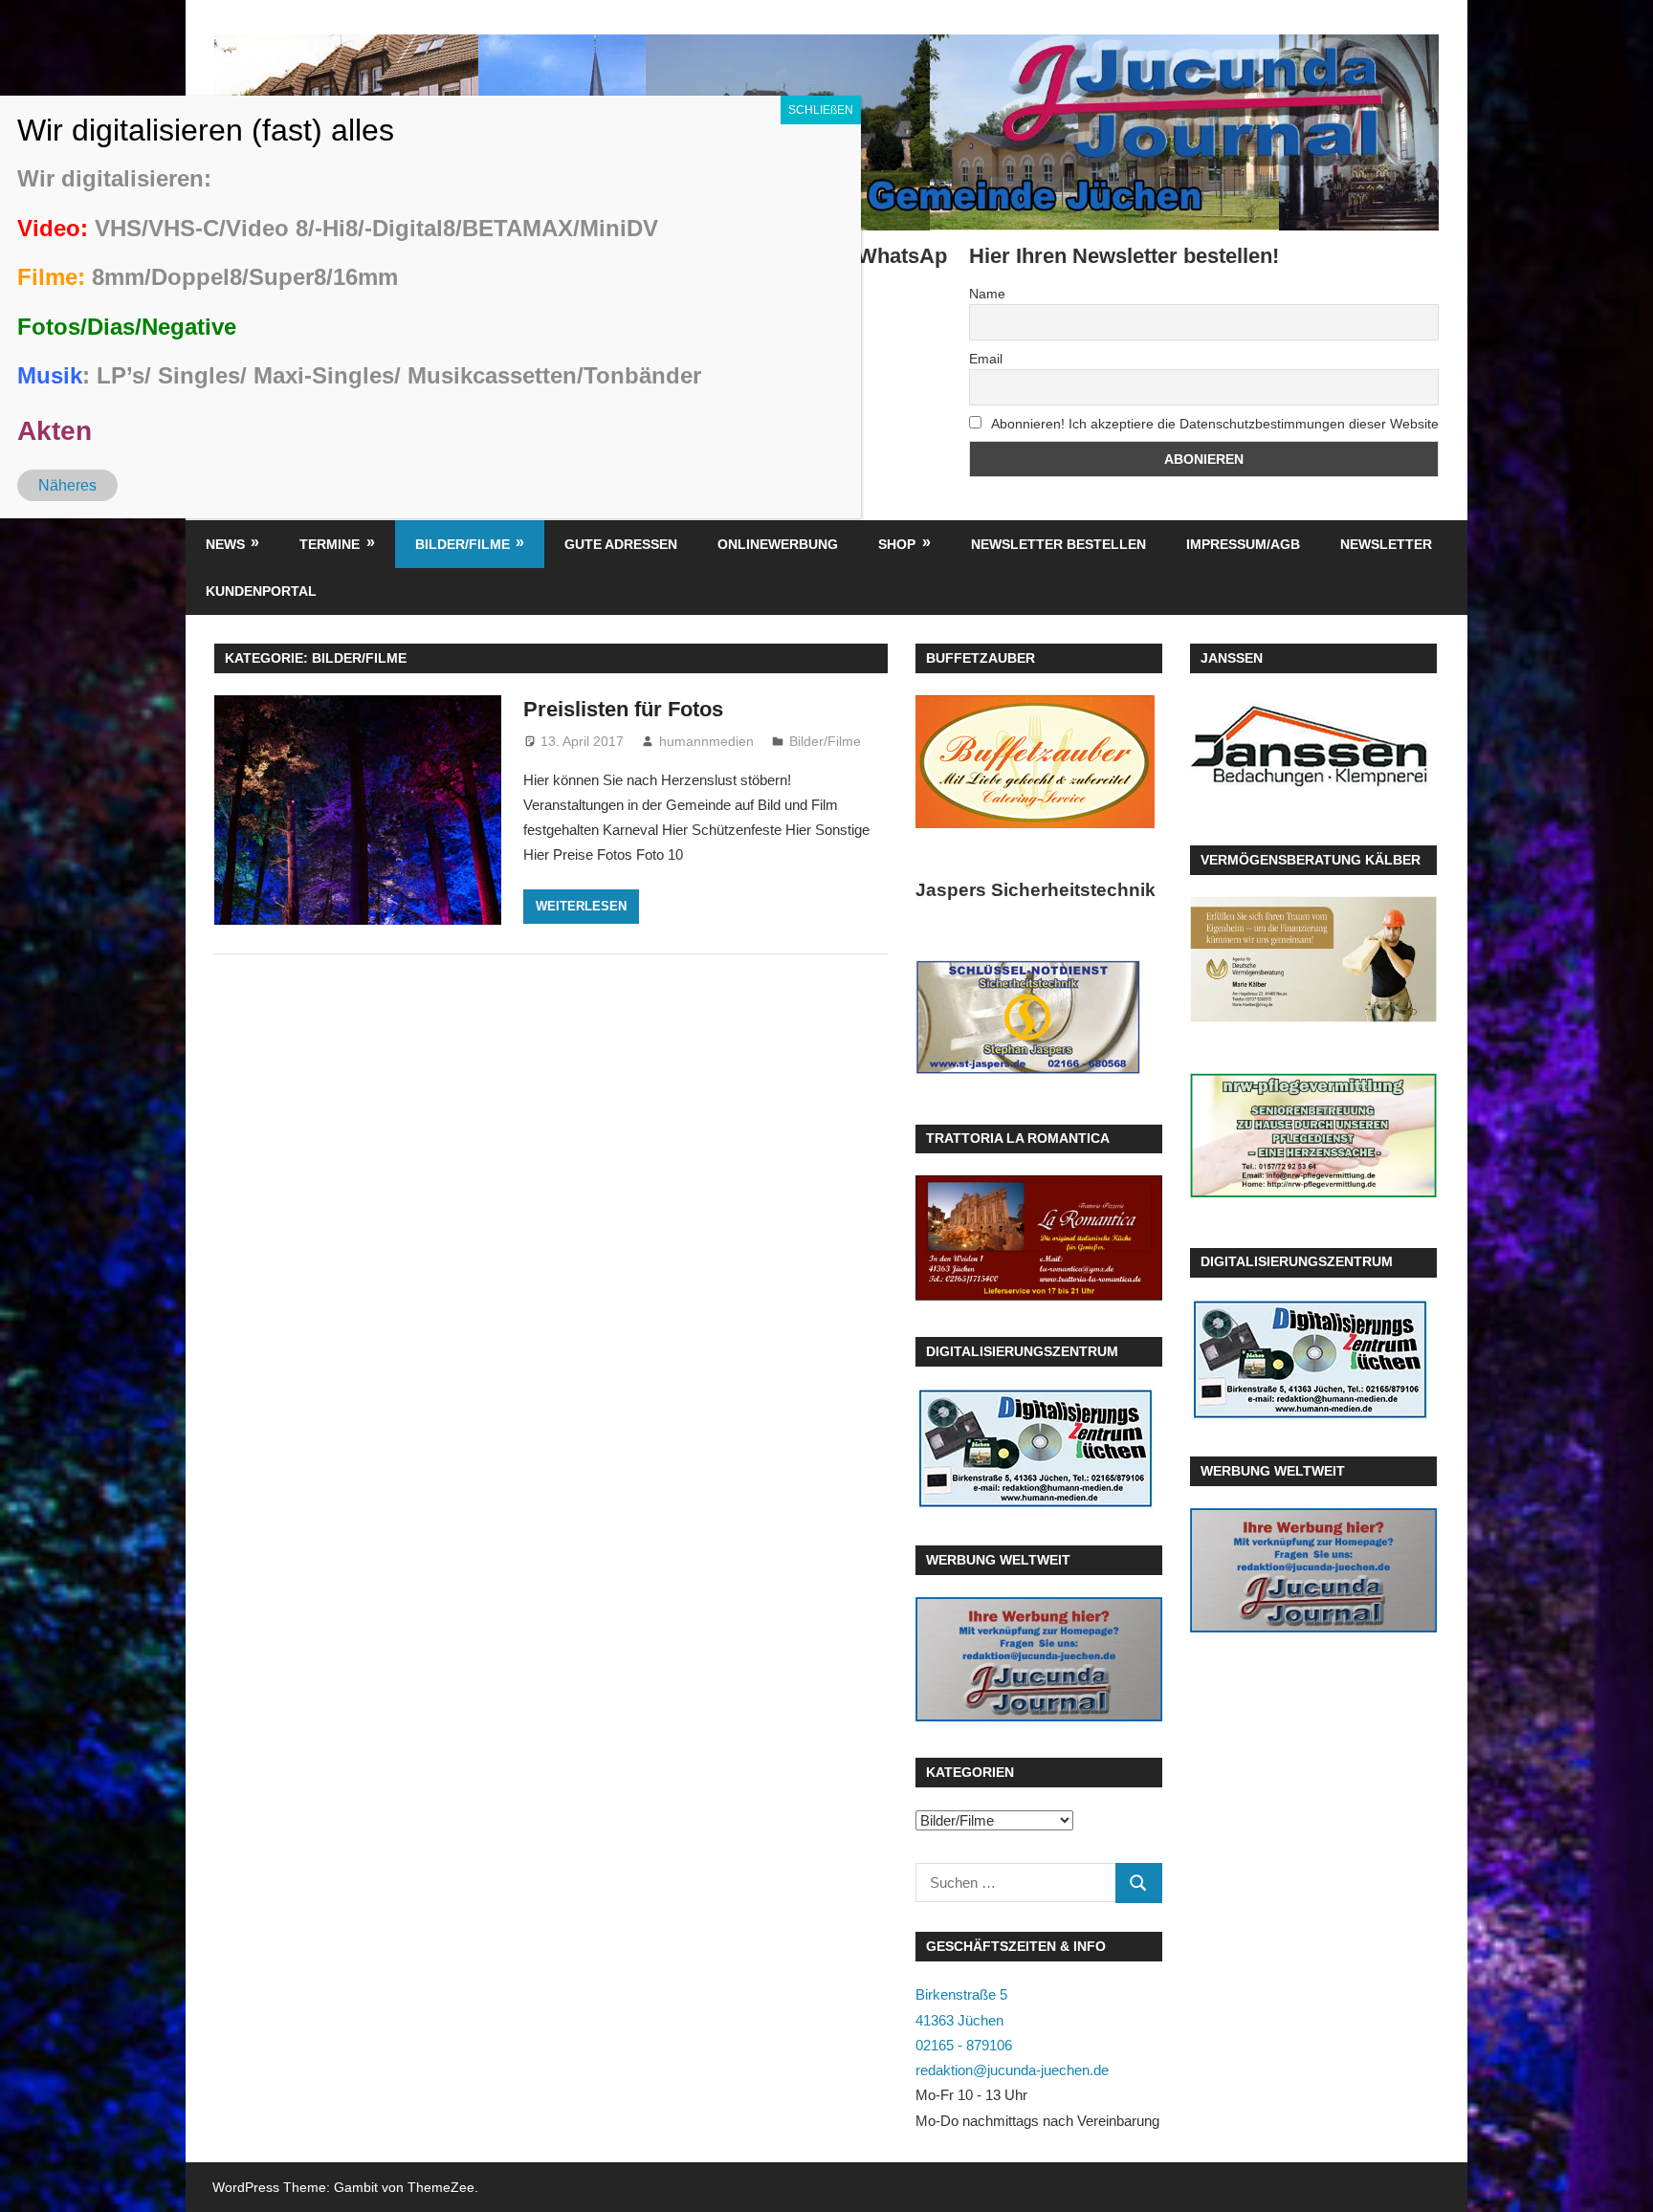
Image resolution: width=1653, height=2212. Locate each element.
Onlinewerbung (778, 544)
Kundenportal (261, 591)
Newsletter (1386, 544)
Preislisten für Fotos (623, 709)
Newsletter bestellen (1058, 544)
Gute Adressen (621, 544)
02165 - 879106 (964, 2045)
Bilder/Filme (463, 544)
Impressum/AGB (1243, 544)
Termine (330, 544)
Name (987, 294)
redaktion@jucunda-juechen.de (1012, 2070)
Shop (897, 544)
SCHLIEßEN (821, 110)
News (225, 544)
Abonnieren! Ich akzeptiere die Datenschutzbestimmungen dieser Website (1213, 424)
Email (986, 359)
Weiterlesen (581, 906)
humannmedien (706, 741)
